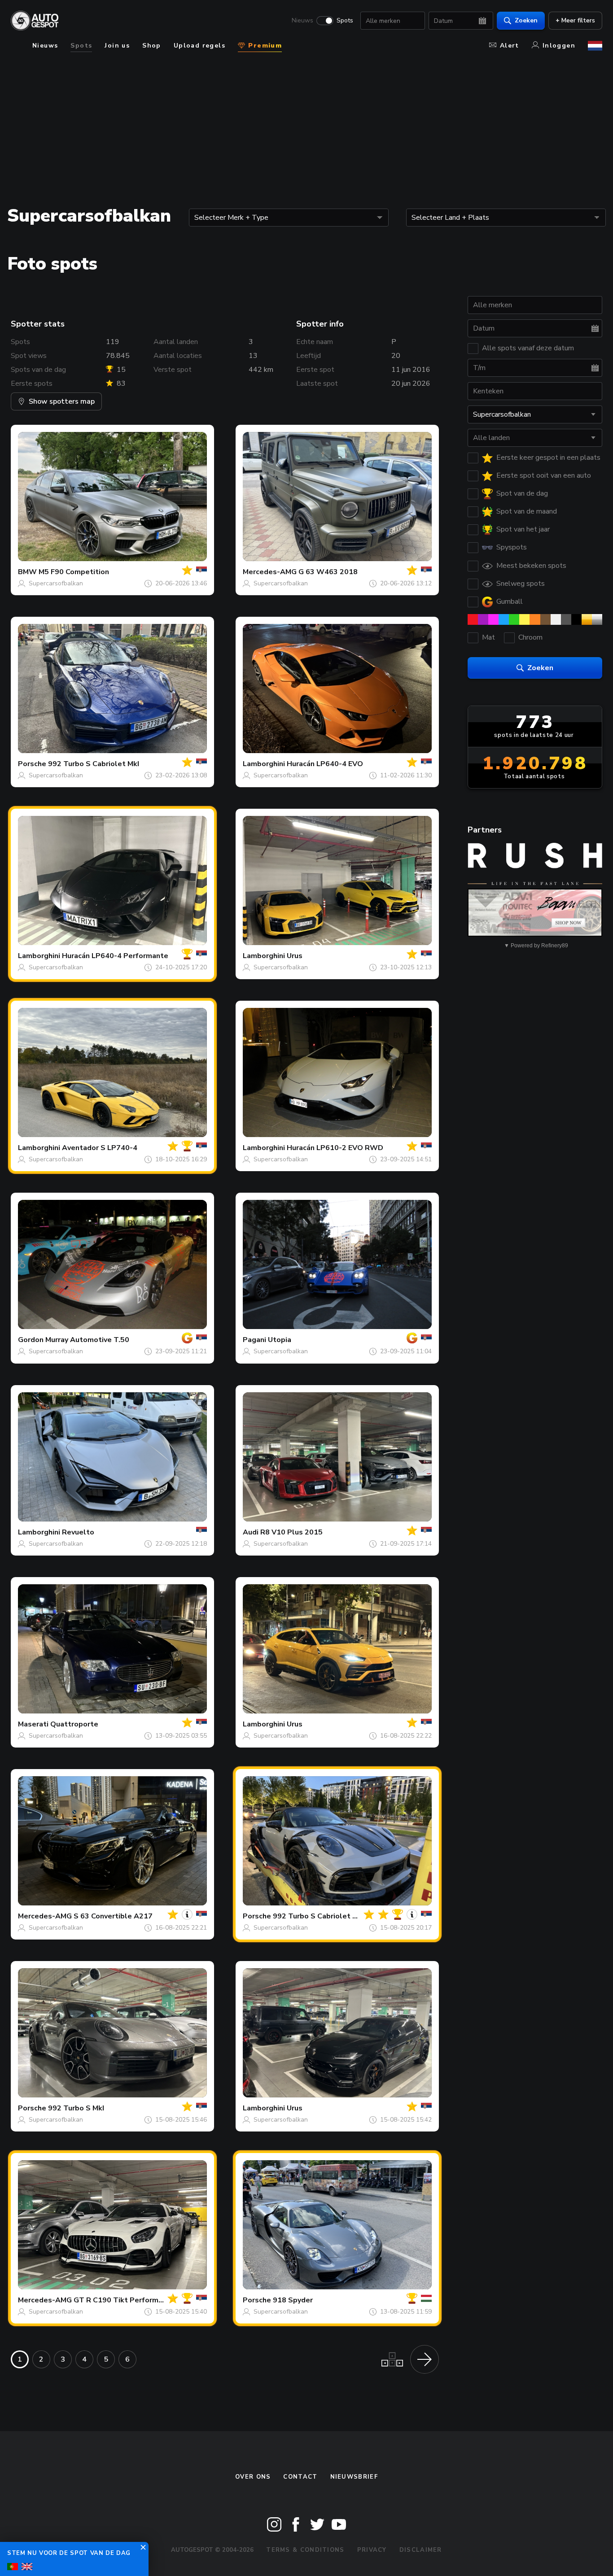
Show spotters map (62, 401)
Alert (510, 46)
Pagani (254, 1340)
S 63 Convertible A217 (113, 1916)
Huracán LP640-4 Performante (115, 956)
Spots (345, 21)
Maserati (33, 1724)
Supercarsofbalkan (56, 583)
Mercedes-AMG (270, 572)
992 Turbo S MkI (76, 2108)
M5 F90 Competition (74, 572)
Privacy (372, 2550)
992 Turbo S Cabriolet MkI (94, 764)
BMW (27, 572)
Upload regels (199, 46)
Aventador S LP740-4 (100, 1148)
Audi (251, 1532)
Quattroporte (74, 1724)
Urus (295, 956)
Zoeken (526, 20)
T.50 (121, 1340)
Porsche (32, 764)
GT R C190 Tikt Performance (124, 2300)
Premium (264, 46)
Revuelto (78, 1532)
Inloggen (559, 46)
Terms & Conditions (305, 2550)
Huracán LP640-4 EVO (325, 764)
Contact (300, 2477)
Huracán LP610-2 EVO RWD (335, 1148)
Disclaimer (421, 2550)
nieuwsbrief (354, 2477)
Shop (152, 46)
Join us (117, 46)
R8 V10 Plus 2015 (291, 1532)
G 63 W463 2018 (328, 572)
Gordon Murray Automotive (65, 1340)
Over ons (253, 2477)
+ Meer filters (575, 20)
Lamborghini (264, 764)
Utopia (280, 1340)
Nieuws (302, 21)
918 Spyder (293, 2300)
